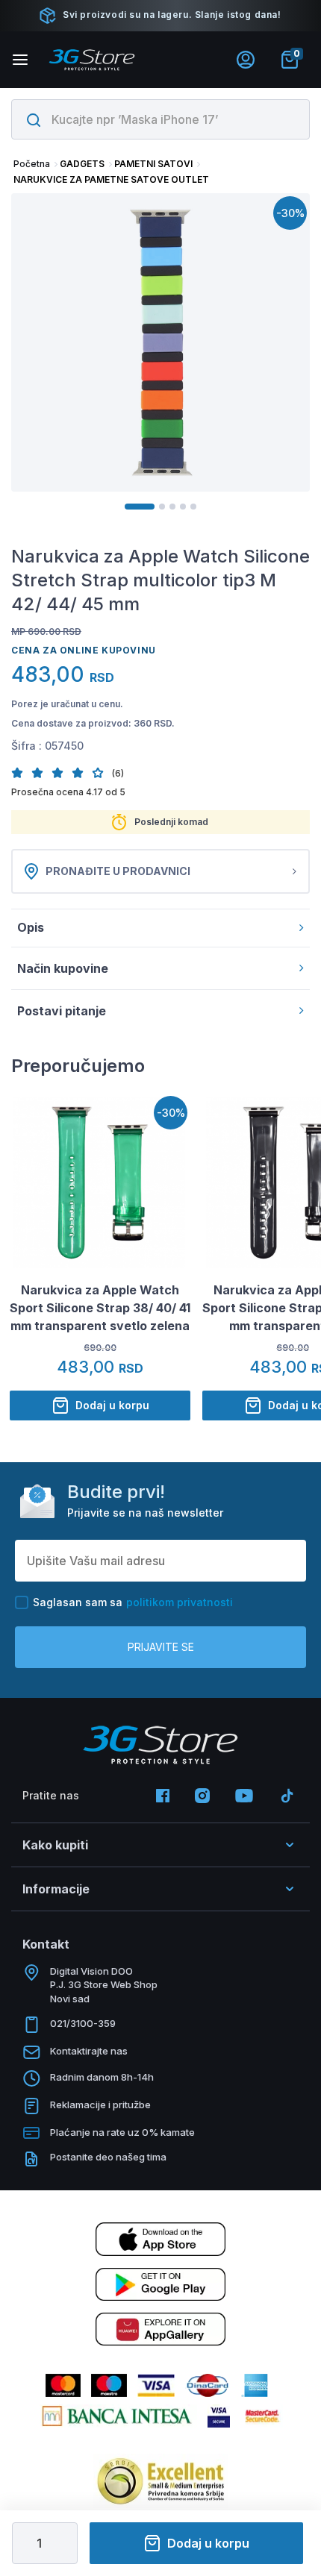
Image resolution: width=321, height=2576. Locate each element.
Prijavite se (161, 1647)
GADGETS (82, 164)
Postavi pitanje (62, 1011)
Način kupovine (63, 968)
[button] (21, 773)
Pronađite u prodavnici (118, 871)
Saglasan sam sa (133, 1602)
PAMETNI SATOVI (153, 164)
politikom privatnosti (180, 1602)
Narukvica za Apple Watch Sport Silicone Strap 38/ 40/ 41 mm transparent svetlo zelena (100, 1308)
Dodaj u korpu (208, 2543)
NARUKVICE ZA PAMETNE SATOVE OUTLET (111, 179)
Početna (32, 164)
